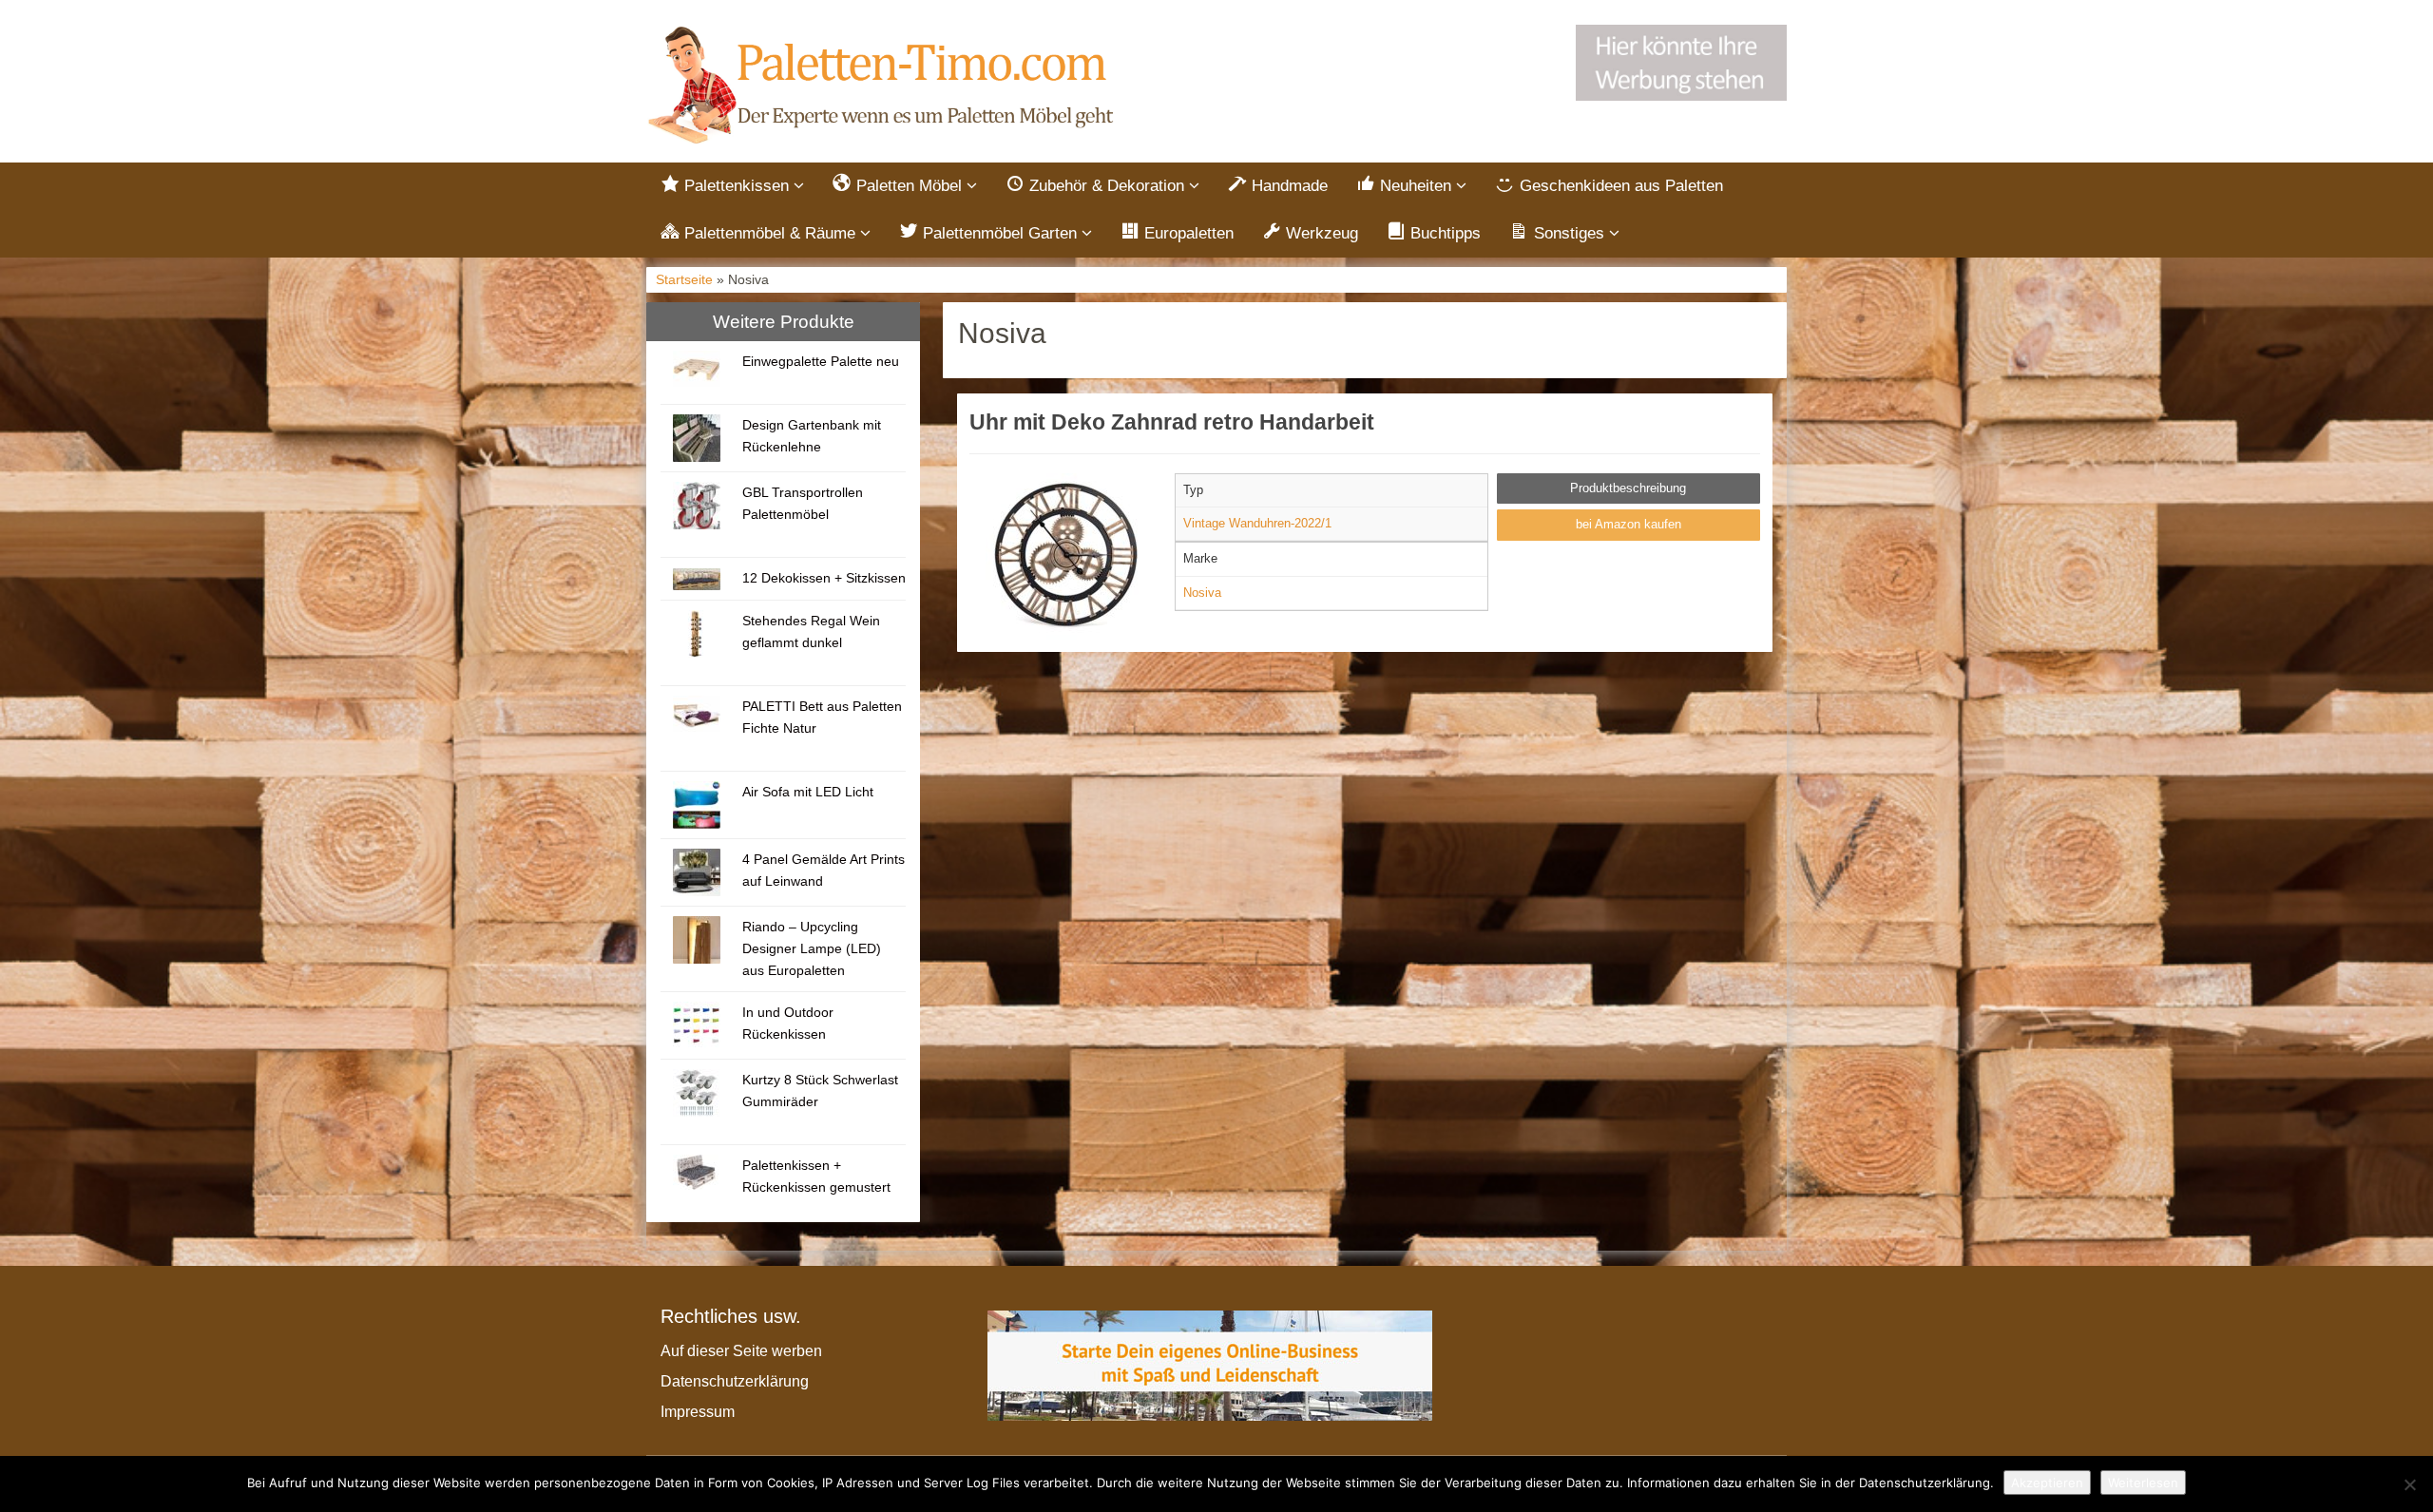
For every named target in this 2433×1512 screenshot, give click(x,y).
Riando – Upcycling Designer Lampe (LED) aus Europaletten (812, 948)
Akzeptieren (2047, 1483)
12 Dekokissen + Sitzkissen (824, 578)
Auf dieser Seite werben (741, 1351)
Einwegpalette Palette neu (821, 361)
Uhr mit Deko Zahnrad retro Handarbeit (1172, 422)
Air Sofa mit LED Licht (808, 792)
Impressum (698, 1412)
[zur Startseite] (884, 86)
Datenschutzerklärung (735, 1381)
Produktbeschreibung (1628, 488)
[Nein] (2409, 1484)
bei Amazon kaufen (1628, 524)
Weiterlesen (2143, 1483)
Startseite (684, 280)
